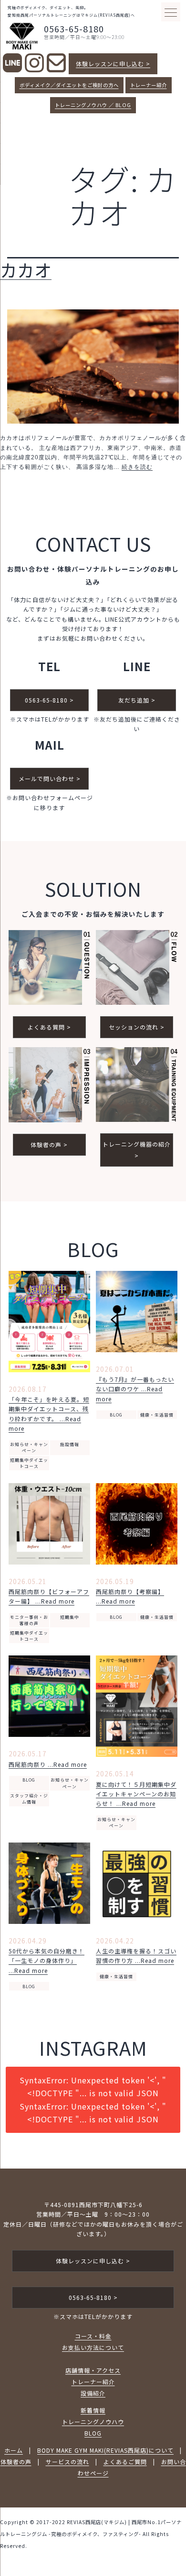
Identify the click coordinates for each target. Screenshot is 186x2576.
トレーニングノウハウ (93, 2422)
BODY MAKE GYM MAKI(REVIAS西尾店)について (105, 2450)
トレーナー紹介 (149, 85)
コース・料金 (93, 2336)
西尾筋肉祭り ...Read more (48, 1764)
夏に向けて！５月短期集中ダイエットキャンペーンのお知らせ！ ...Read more (136, 1794)
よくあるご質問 (125, 2462)
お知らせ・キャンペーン (29, 1447)
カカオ (26, 269)
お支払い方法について (93, 2347)
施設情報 (70, 1444)
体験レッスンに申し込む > (113, 64)
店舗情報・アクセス (93, 2370)
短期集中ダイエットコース (29, 1463)
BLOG (116, 1415)
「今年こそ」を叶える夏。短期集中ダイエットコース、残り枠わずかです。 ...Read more (49, 1414)
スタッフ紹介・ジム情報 (29, 1799)
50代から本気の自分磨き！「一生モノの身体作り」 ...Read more (46, 1961)
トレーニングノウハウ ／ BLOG (93, 105)
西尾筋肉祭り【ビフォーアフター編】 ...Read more (49, 1596)
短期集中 (70, 1617)
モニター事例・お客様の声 (29, 1620)
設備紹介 (93, 2393)
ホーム (14, 2450)
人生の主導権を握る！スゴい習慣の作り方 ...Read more (136, 1956)
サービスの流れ (67, 2462)
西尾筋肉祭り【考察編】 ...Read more (130, 1596)
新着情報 (93, 2410)
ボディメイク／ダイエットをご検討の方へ (69, 85)
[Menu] (171, 12)
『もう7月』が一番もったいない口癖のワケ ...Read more (135, 1389)
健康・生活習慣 (157, 1415)
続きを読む (137, 467)
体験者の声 (16, 2462)
